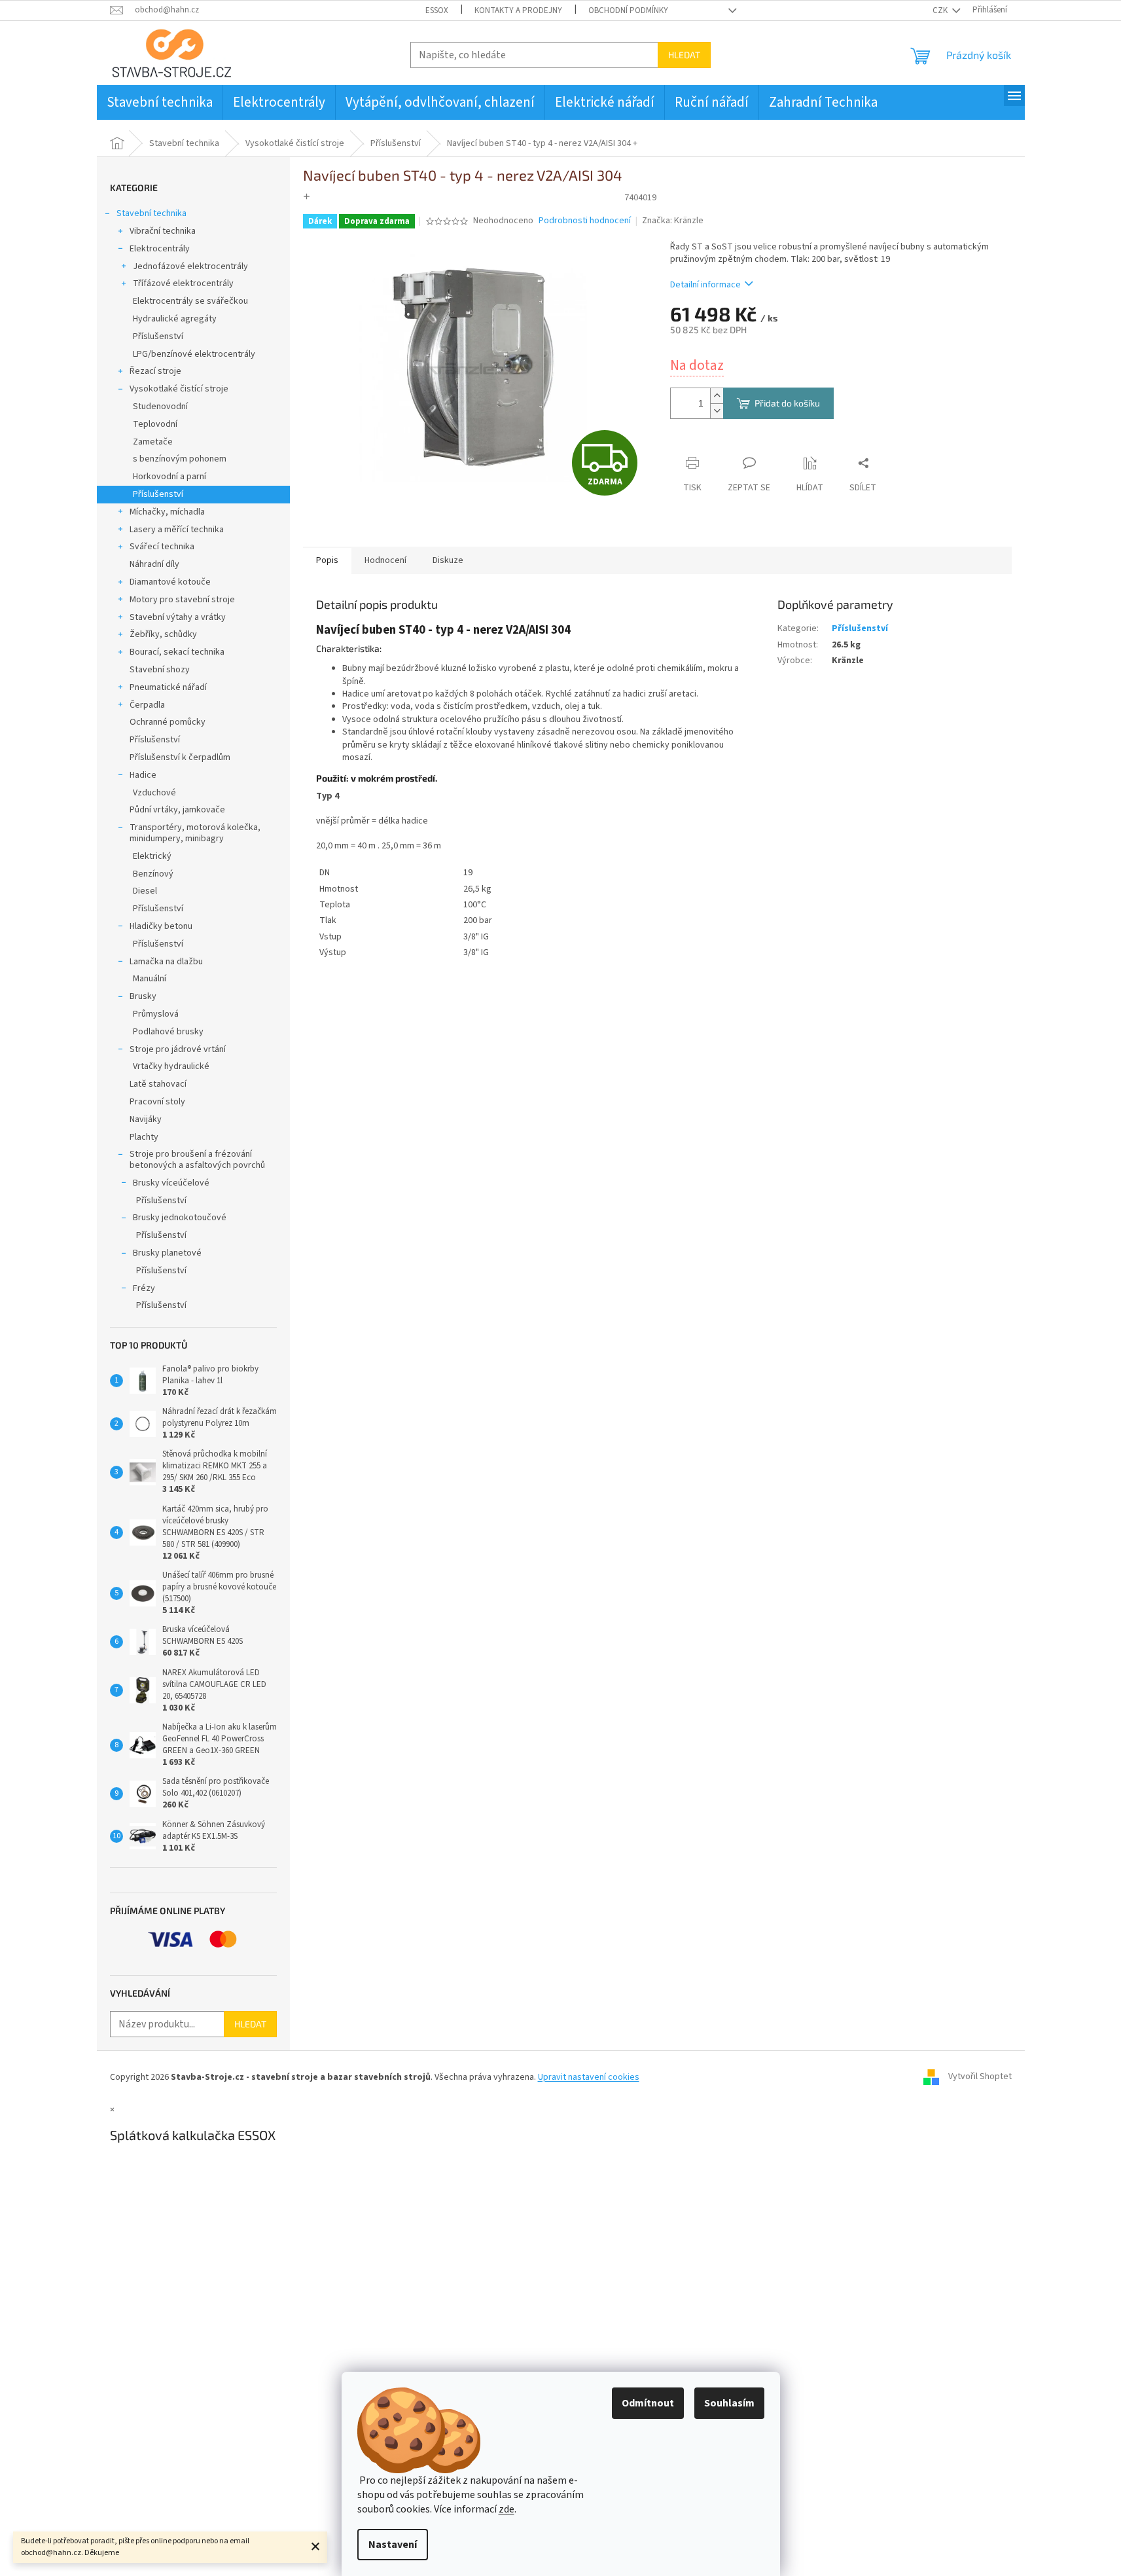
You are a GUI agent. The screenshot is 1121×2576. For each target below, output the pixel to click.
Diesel (145, 891)
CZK (941, 10)
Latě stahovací (158, 1084)
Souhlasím (729, 2403)
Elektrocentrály (160, 249)
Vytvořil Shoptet (980, 2077)
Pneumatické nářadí (168, 687)
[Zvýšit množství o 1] (717, 396)
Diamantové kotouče (170, 582)
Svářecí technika (162, 547)
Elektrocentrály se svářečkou (190, 301)
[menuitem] (160, 102)
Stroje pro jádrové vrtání (178, 1049)
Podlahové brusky (168, 1032)
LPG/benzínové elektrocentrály (194, 354)
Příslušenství (158, 336)
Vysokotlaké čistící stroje (179, 389)
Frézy (144, 1288)
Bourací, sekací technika (177, 652)
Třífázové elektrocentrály (183, 283)
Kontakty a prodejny (518, 10)
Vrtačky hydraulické (171, 1066)
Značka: (673, 221)
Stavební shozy (160, 670)
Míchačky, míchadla (167, 512)
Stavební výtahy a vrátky (178, 617)
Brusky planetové (167, 1253)
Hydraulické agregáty (175, 319)
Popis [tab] (327, 560)
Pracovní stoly (157, 1102)
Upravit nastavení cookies (589, 2077)
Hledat (684, 55)
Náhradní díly (154, 564)
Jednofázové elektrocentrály (190, 266)
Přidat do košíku (787, 403)
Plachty (144, 1137)
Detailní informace (705, 285)
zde (507, 2509)
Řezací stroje (155, 371)
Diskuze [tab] (448, 560)
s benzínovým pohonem (180, 459)
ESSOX (437, 10)
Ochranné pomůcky (168, 722)
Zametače (153, 442)
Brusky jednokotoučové (180, 1218)
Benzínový (153, 874)
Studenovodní (160, 407)
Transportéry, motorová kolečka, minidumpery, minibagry (195, 833)
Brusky (143, 996)
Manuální (150, 979)
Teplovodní (155, 424)
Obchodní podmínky (628, 10)
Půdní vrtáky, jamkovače (177, 810)
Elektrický (152, 856)
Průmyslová (156, 1014)
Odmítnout (648, 2403)
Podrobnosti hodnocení (585, 221)
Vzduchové (154, 793)
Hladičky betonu (161, 926)
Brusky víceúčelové (171, 1183)
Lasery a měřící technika (177, 530)
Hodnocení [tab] (385, 560)
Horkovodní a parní (169, 477)
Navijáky (146, 1119)
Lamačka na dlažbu (166, 962)
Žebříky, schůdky (163, 634)
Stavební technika (151, 213)
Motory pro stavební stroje (182, 600)
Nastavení (393, 2545)
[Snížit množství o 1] (717, 411)
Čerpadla (147, 705)
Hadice (143, 775)
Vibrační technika (163, 231)
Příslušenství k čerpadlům (180, 757)
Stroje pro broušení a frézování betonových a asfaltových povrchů (197, 1160)
